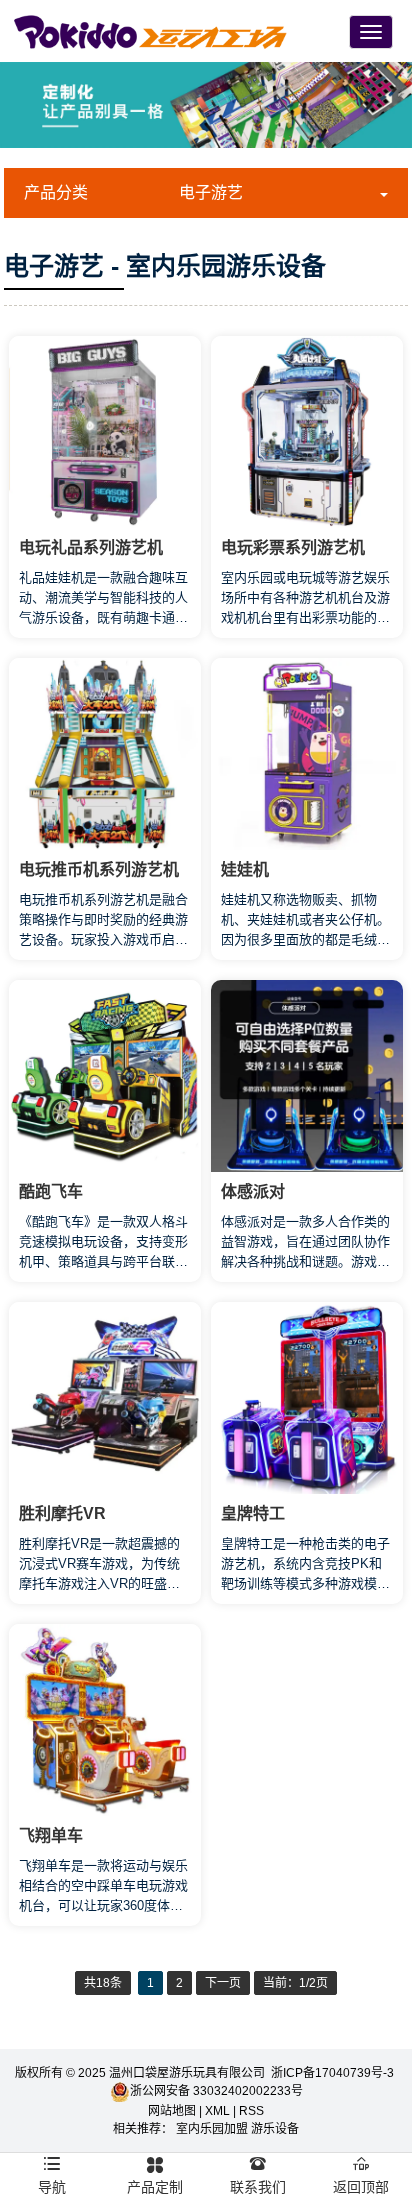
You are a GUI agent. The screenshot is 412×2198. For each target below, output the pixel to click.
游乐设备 (275, 2129)
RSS (251, 2111)
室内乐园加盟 (212, 2129)
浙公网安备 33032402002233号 (216, 2091)
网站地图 (172, 2111)
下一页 (223, 1983)
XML (217, 2111)
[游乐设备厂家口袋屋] (150, 31)
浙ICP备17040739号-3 (334, 2073)
